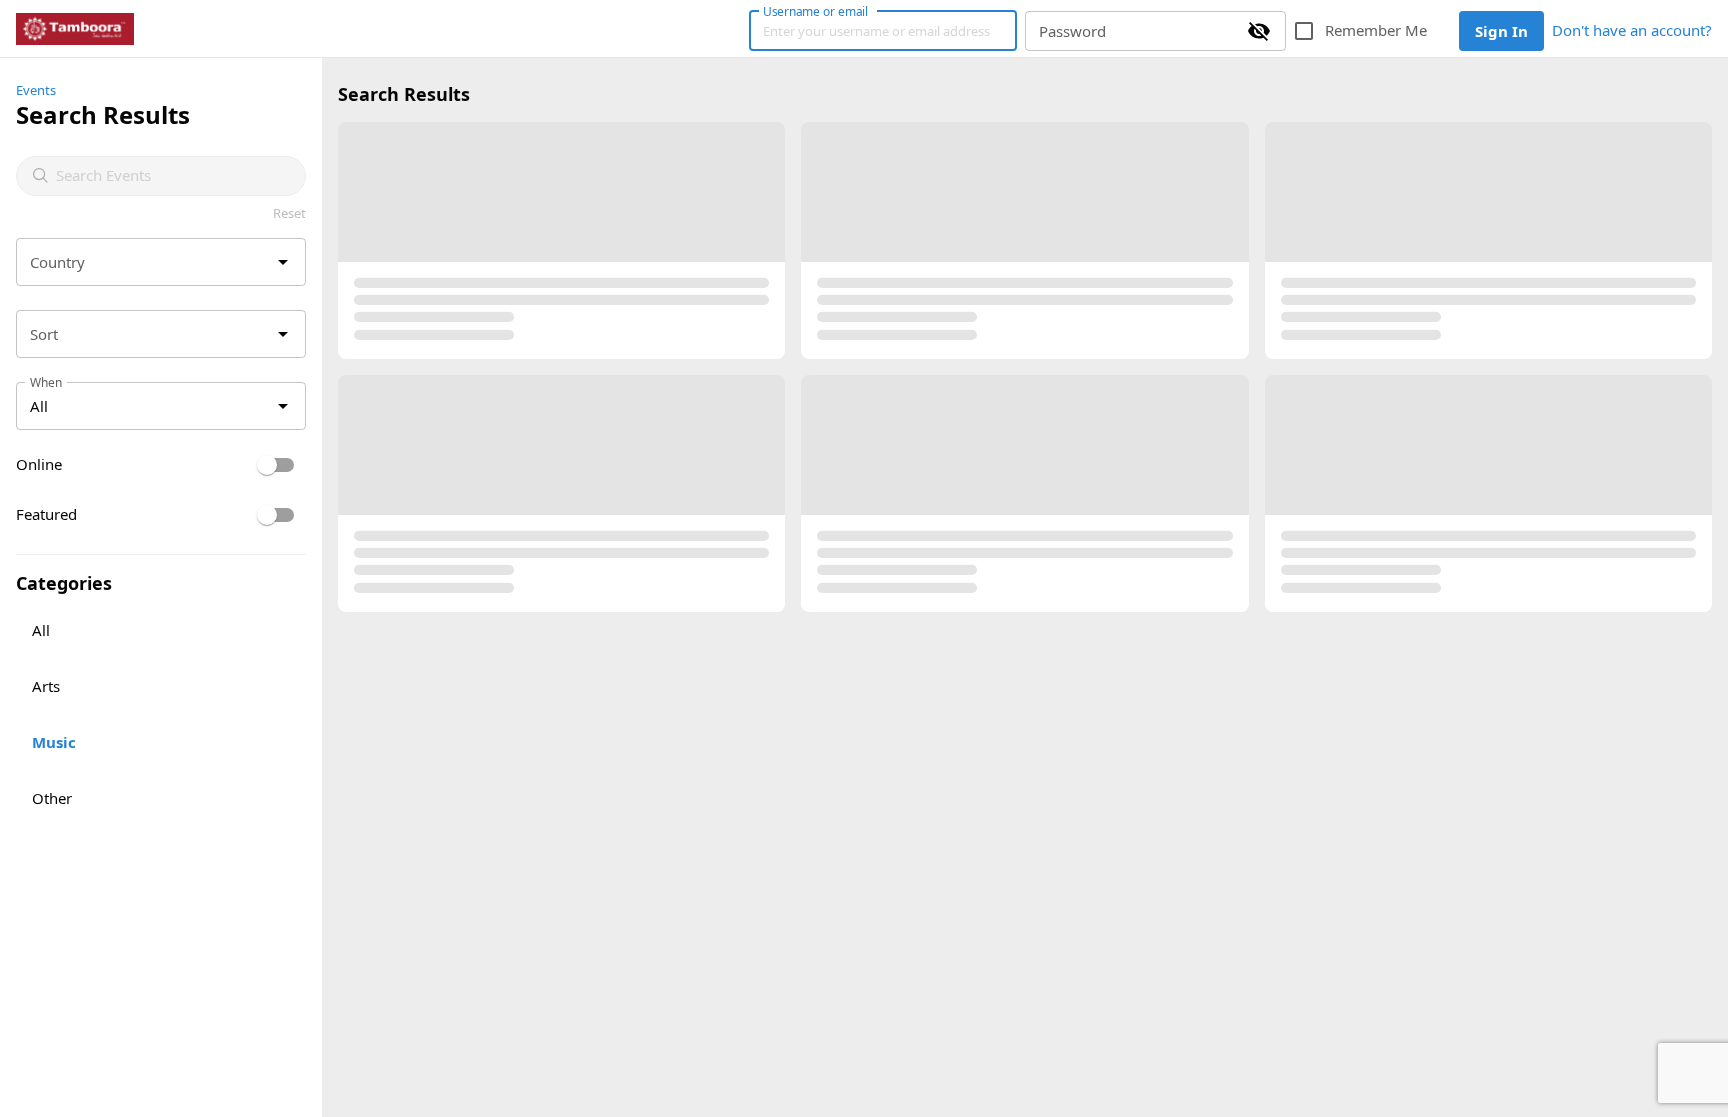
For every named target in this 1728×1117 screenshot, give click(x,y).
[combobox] (172, 175)
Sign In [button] (1501, 31)
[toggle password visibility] (1259, 31)
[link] (75, 29)
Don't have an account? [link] (1632, 30)
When (46, 382)
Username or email (816, 11)
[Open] (283, 262)
